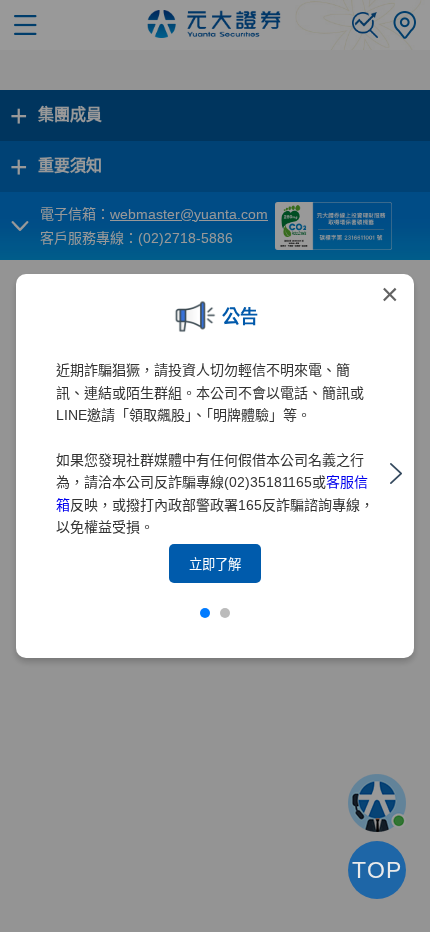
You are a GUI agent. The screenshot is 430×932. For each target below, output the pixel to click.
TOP (377, 870)
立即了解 (215, 564)
